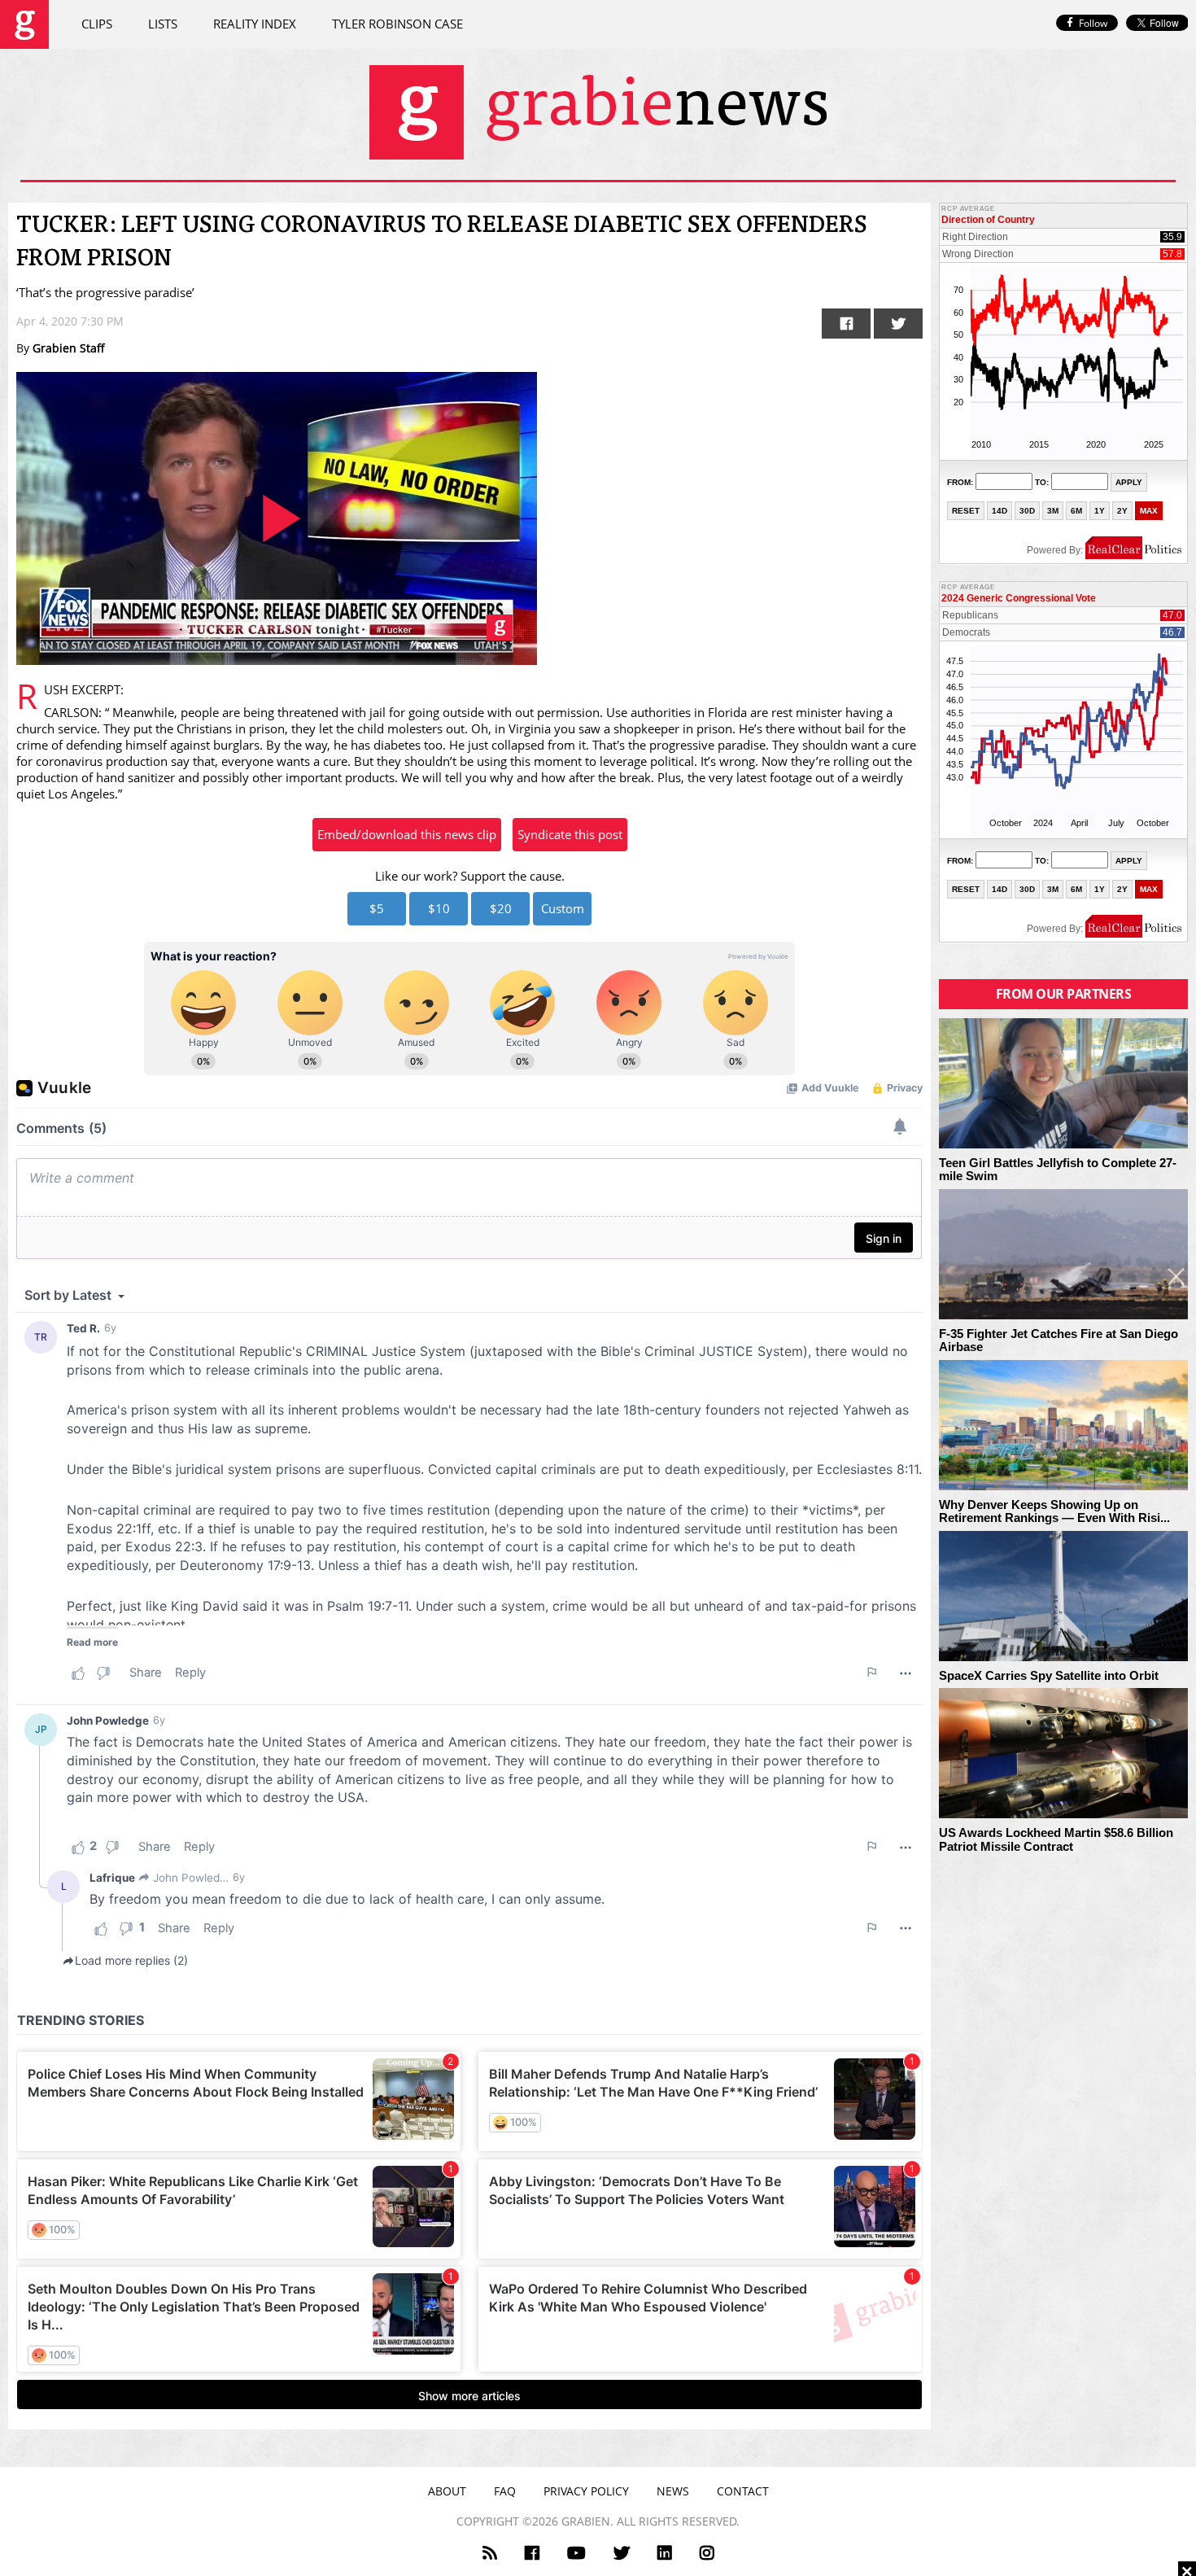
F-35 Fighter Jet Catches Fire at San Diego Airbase (1059, 1341)
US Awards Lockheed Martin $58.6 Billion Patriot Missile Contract (1056, 1840)
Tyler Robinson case (397, 24)
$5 (377, 908)
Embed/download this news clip (407, 834)
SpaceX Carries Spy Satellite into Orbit (1049, 1676)
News (673, 2491)
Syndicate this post (570, 834)
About (447, 2491)
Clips (97, 24)
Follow (1093, 23)
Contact (743, 2491)
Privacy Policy (586, 2491)
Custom (563, 908)
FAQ (505, 2491)
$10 (439, 908)
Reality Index (255, 24)
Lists (163, 24)
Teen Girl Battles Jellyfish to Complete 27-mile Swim (1058, 1170)
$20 (501, 908)
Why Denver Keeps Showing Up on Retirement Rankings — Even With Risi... (1054, 1512)
